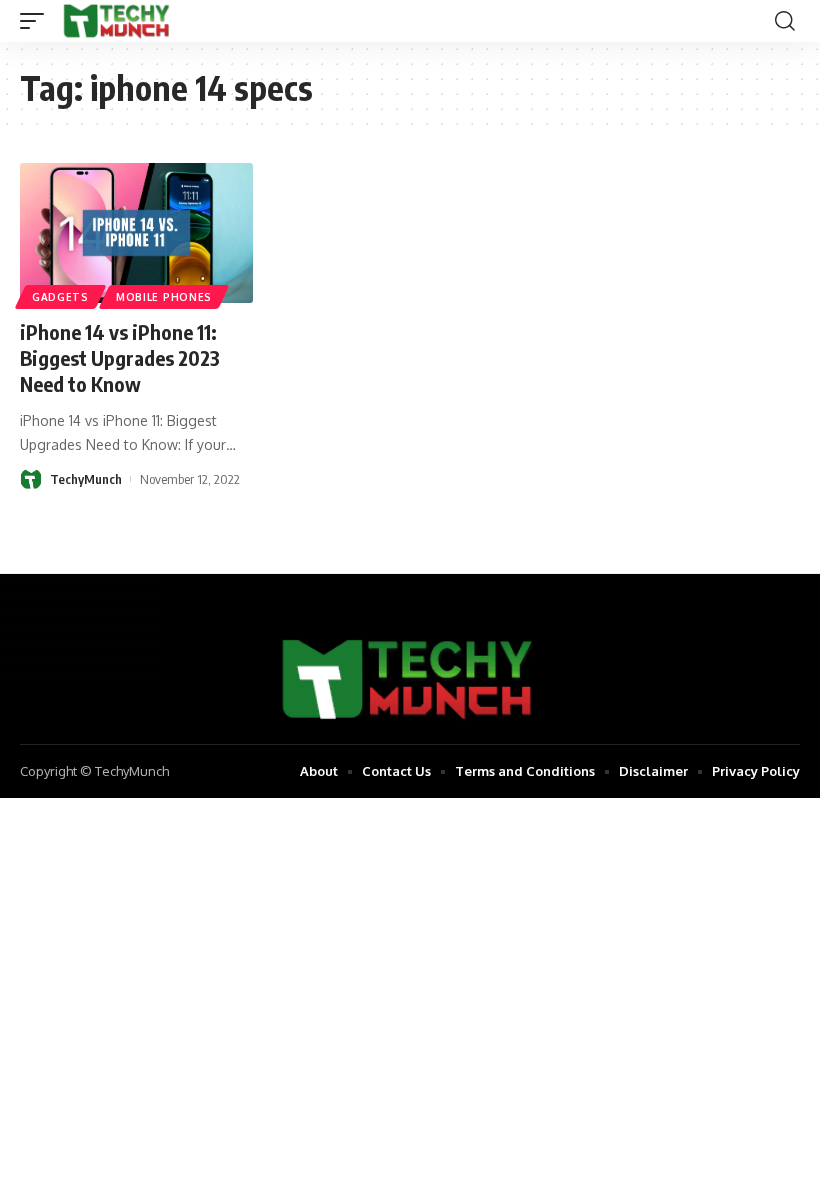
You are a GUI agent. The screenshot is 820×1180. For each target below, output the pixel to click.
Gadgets (60, 297)
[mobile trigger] (37, 21)
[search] (785, 21)
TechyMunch (86, 479)
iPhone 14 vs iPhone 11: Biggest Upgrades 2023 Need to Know (120, 357)
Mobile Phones (164, 297)
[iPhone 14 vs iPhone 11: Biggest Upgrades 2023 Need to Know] (136, 233)
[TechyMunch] (117, 21)
